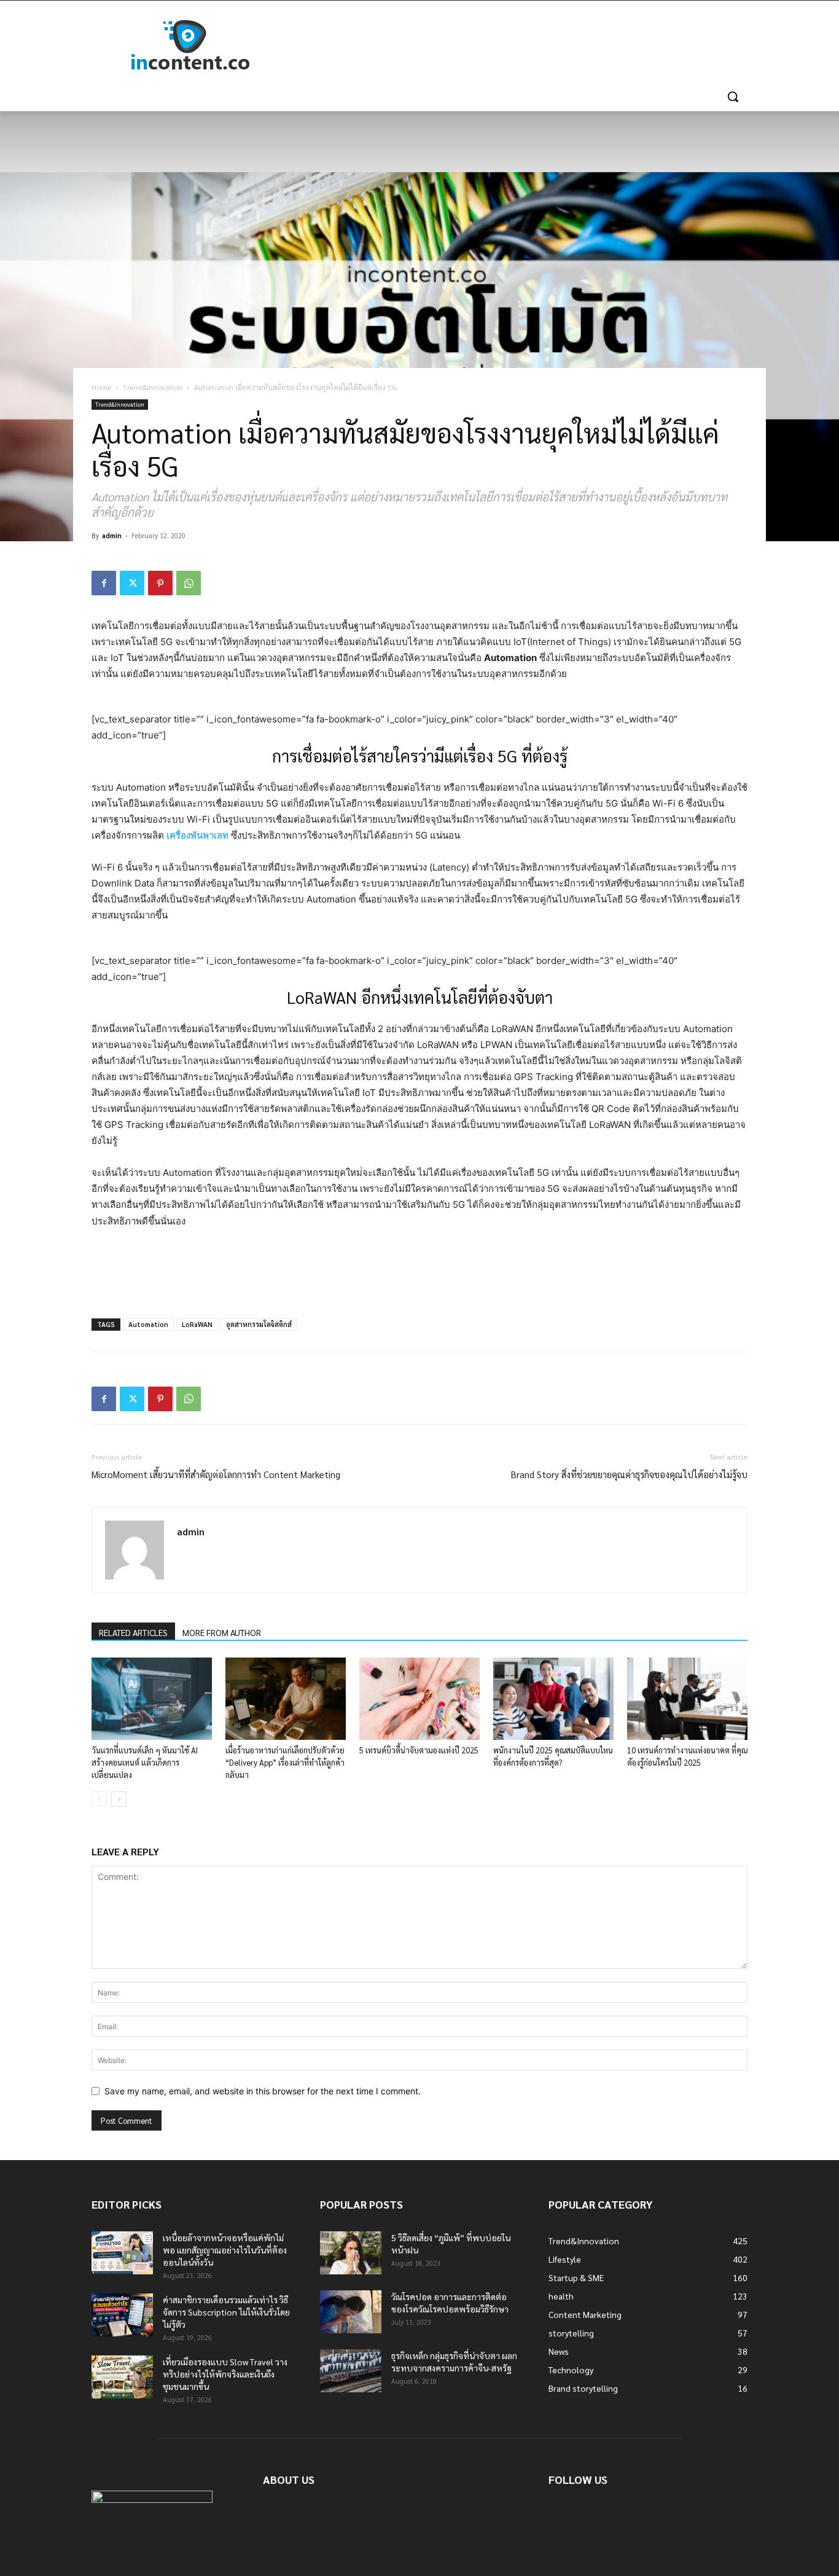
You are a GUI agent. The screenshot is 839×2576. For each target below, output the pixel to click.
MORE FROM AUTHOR (222, 1632)
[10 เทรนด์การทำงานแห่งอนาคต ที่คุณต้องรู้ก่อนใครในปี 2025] (687, 1699)
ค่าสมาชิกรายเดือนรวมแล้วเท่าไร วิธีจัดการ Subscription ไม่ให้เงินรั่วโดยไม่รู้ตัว (226, 2312)
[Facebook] (104, 583)
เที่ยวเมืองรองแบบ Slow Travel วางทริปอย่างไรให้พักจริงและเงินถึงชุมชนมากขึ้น (225, 2374)
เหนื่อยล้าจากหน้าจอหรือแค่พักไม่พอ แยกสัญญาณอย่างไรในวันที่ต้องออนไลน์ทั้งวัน (225, 2250)
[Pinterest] (160, 583)
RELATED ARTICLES (133, 1632)
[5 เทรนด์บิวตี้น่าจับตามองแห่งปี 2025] (419, 1699)
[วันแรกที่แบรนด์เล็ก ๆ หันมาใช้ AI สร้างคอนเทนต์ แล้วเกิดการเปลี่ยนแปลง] (152, 1699)
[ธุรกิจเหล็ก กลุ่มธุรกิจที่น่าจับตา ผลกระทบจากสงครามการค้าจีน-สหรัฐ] (351, 2371)
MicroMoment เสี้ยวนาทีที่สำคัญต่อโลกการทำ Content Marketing (216, 1474)
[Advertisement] (512, 45)
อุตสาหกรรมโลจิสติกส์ (259, 1324)
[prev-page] (99, 1799)
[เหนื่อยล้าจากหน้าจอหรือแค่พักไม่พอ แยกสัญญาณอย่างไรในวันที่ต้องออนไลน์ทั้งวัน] (122, 2253)
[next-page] (119, 1799)
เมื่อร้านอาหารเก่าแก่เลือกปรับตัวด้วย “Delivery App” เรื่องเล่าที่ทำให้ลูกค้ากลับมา (285, 1762)
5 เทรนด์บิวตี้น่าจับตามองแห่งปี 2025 (419, 1750)
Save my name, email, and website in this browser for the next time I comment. (263, 2091)
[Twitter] (132, 583)
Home (101, 387)
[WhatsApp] (189, 583)
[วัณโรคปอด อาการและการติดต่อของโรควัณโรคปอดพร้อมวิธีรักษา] (351, 2312)
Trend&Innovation (153, 387)
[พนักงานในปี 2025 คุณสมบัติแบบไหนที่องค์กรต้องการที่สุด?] (553, 1699)
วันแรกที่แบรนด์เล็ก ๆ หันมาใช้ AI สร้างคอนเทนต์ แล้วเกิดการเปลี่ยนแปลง (145, 1762)
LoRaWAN (197, 1324)
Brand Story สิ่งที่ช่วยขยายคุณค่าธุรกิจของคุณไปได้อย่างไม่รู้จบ (629, 1474)
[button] (733, 96)
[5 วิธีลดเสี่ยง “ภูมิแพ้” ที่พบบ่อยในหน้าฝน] (351, 2253)
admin (112, 535)
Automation (148, 1324)
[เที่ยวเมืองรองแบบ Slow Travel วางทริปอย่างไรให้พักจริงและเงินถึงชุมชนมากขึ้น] (122, 2377)
